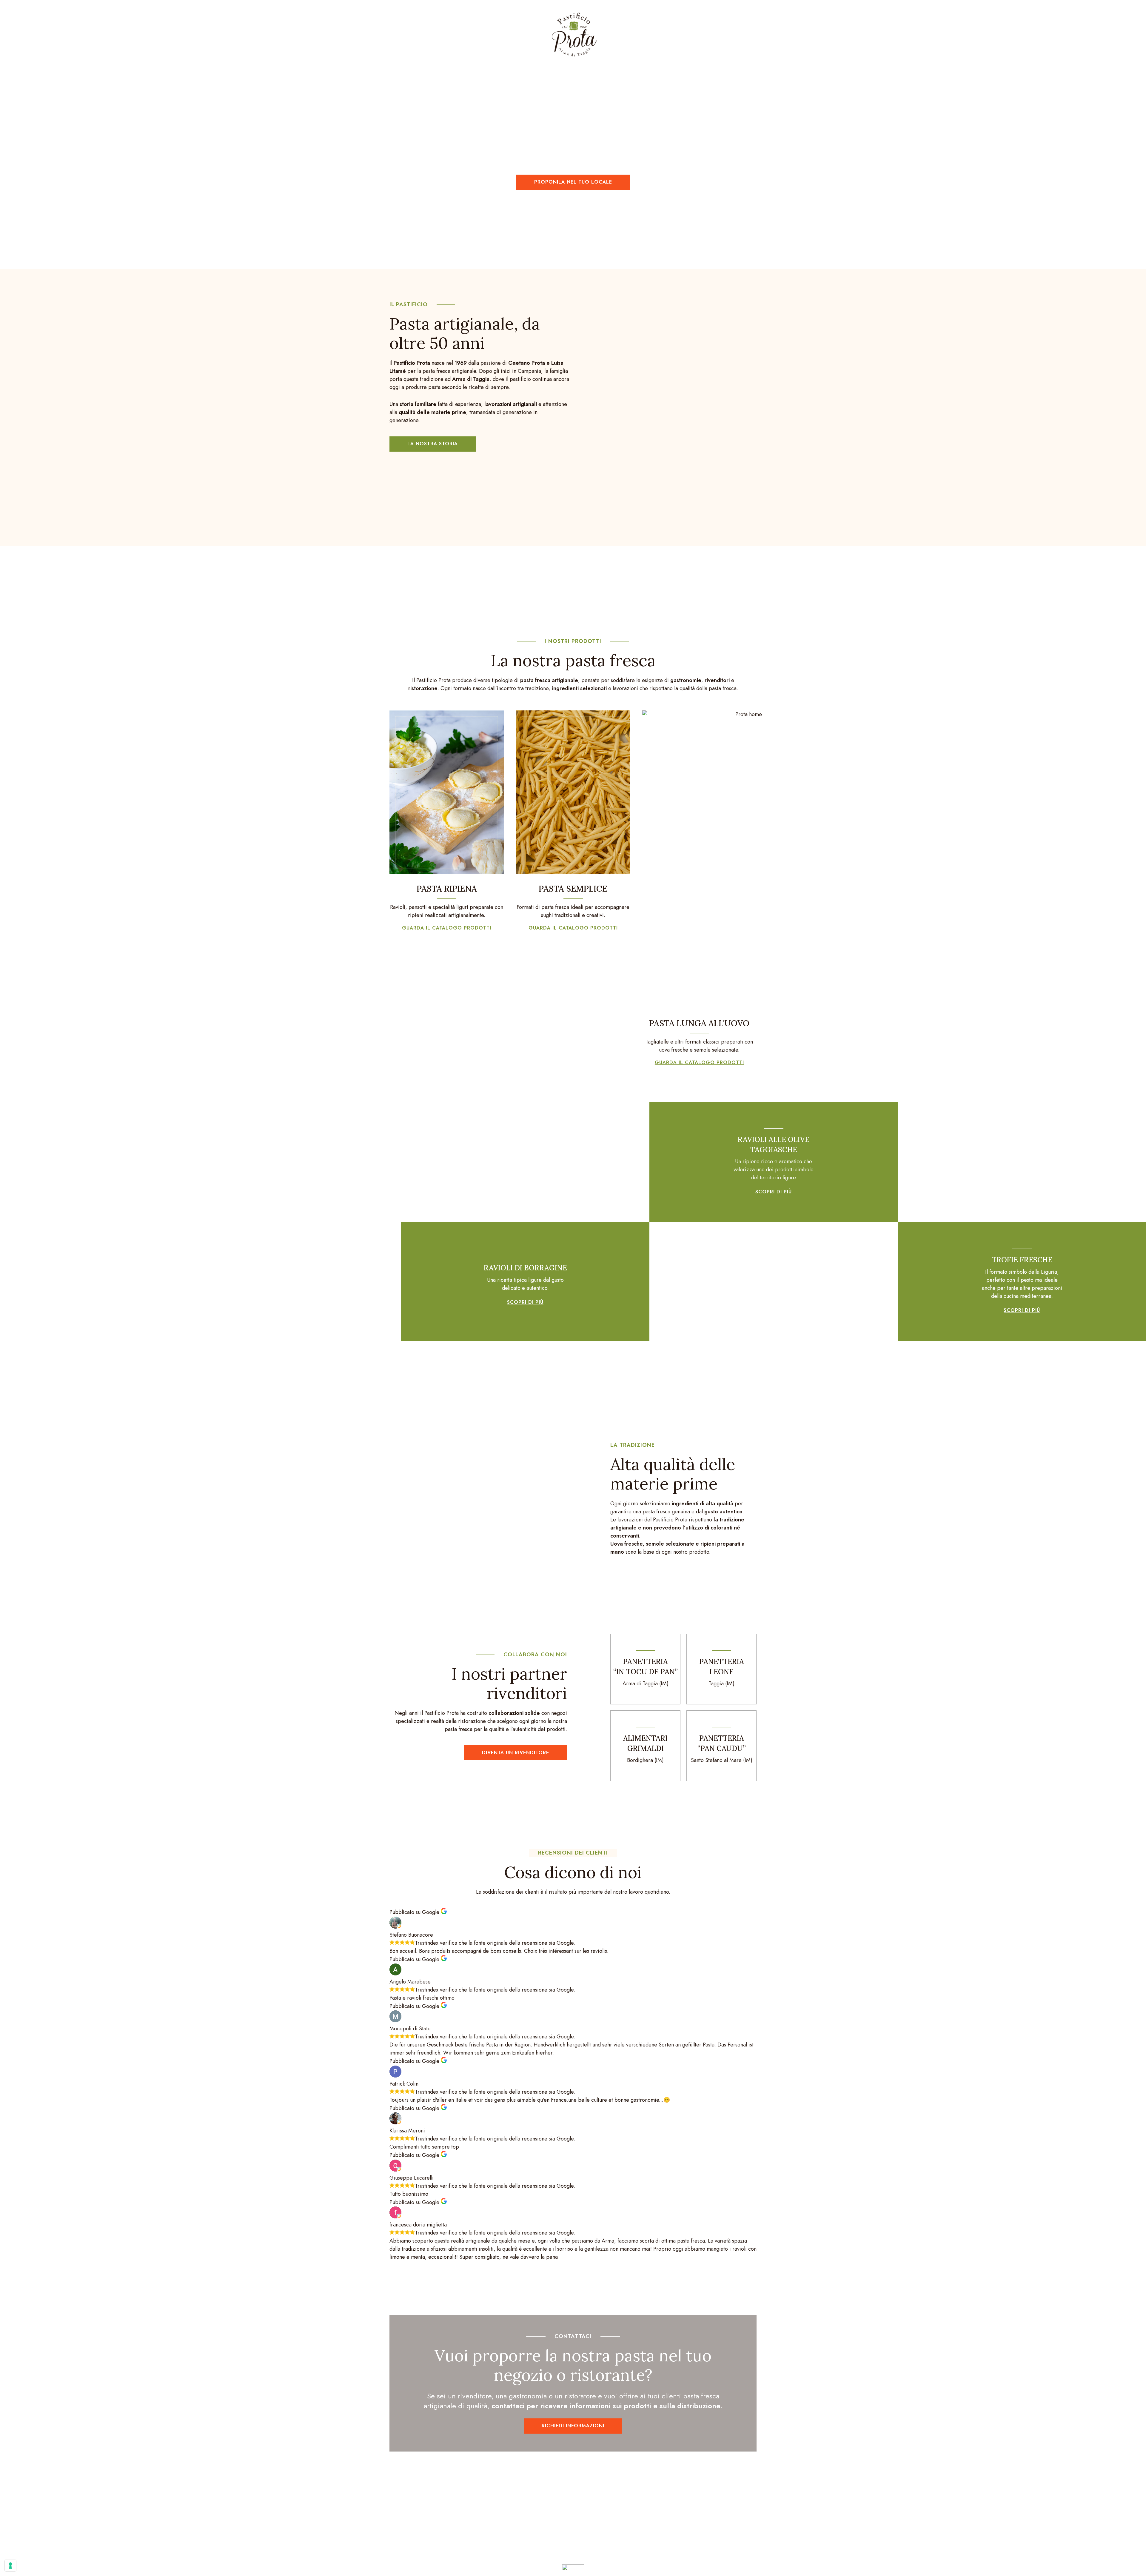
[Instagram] (584, 2523)
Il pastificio (643, 35)
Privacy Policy (673, 2557)
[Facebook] (562, 2523)
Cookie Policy (706, 2557)
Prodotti (459, 35)
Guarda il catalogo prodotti (447, 928)
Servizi (507, 35)
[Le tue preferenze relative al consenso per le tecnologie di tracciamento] (10, 2566)
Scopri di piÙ (525, 1302)
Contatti (699, 35)
